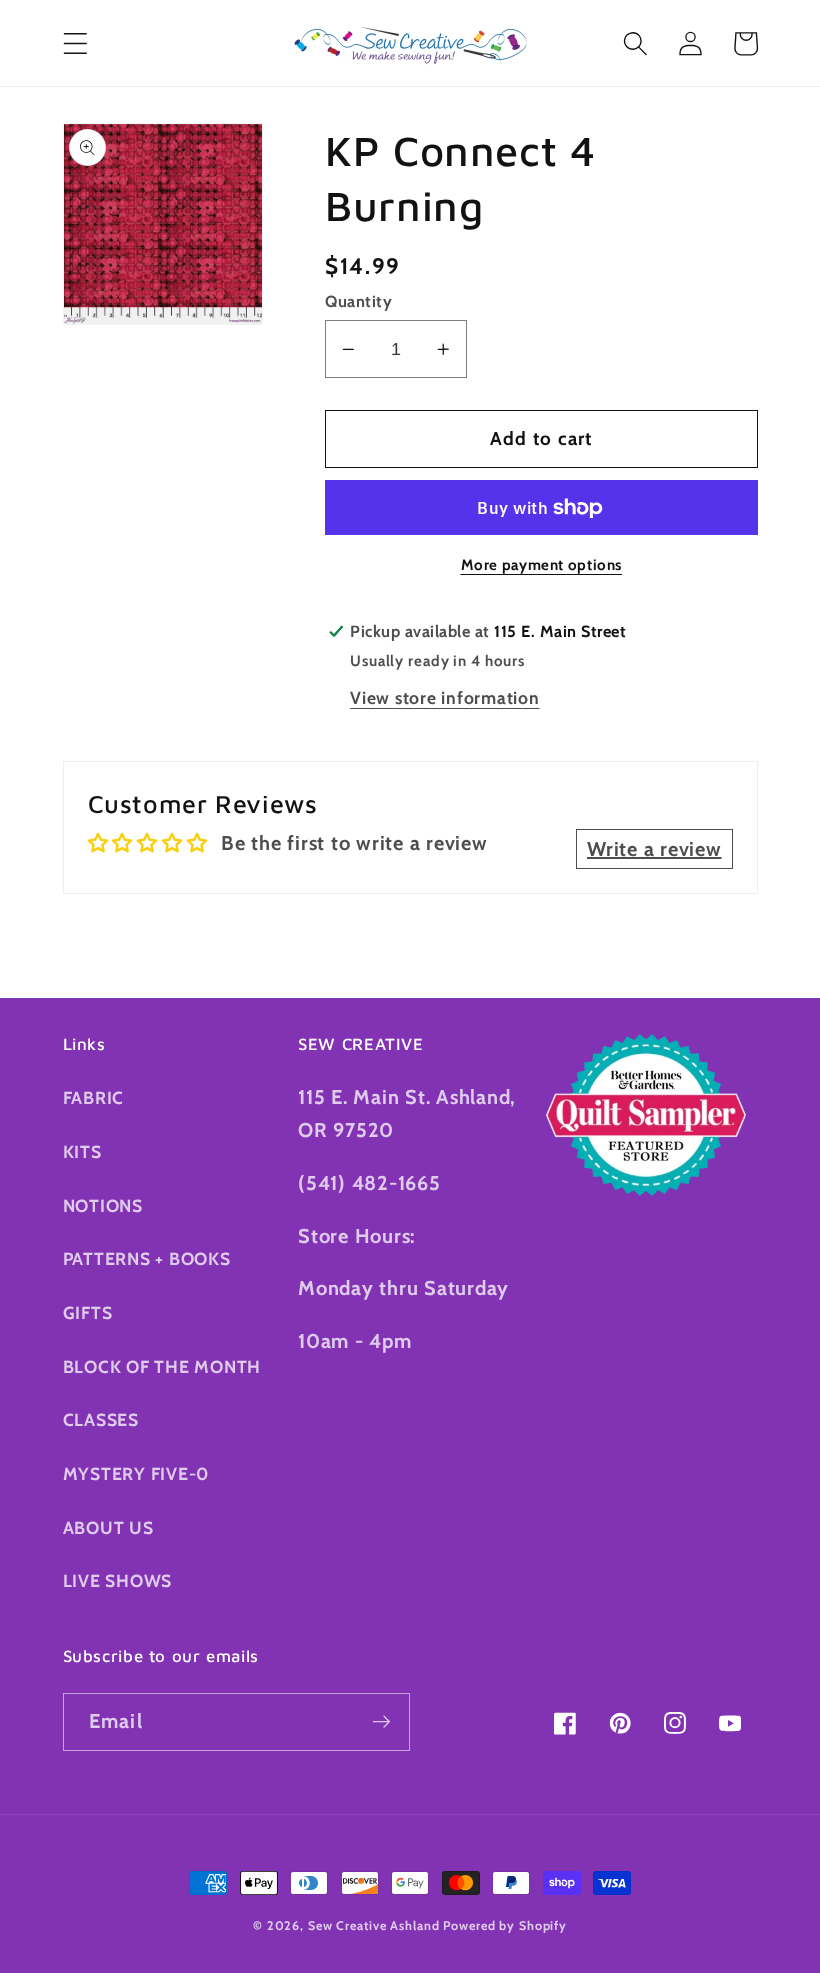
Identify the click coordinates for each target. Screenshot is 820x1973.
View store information (445, 697)
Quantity (358, 301)
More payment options (542, 565)
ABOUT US (108, 1527)
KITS (82, 1151)
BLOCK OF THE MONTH (162, 1366)
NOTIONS (103, 1205)
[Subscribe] (381, 1722)
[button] (75, 43)
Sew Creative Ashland (374, 1925)
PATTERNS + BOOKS (147, 1258)
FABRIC (94, 1097)
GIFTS (88, 1312)
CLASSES (101, 1419)
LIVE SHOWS (118, 1580)
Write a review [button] (654, 849)
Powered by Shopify (505, 1925)
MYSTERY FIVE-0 (136, 1473)
